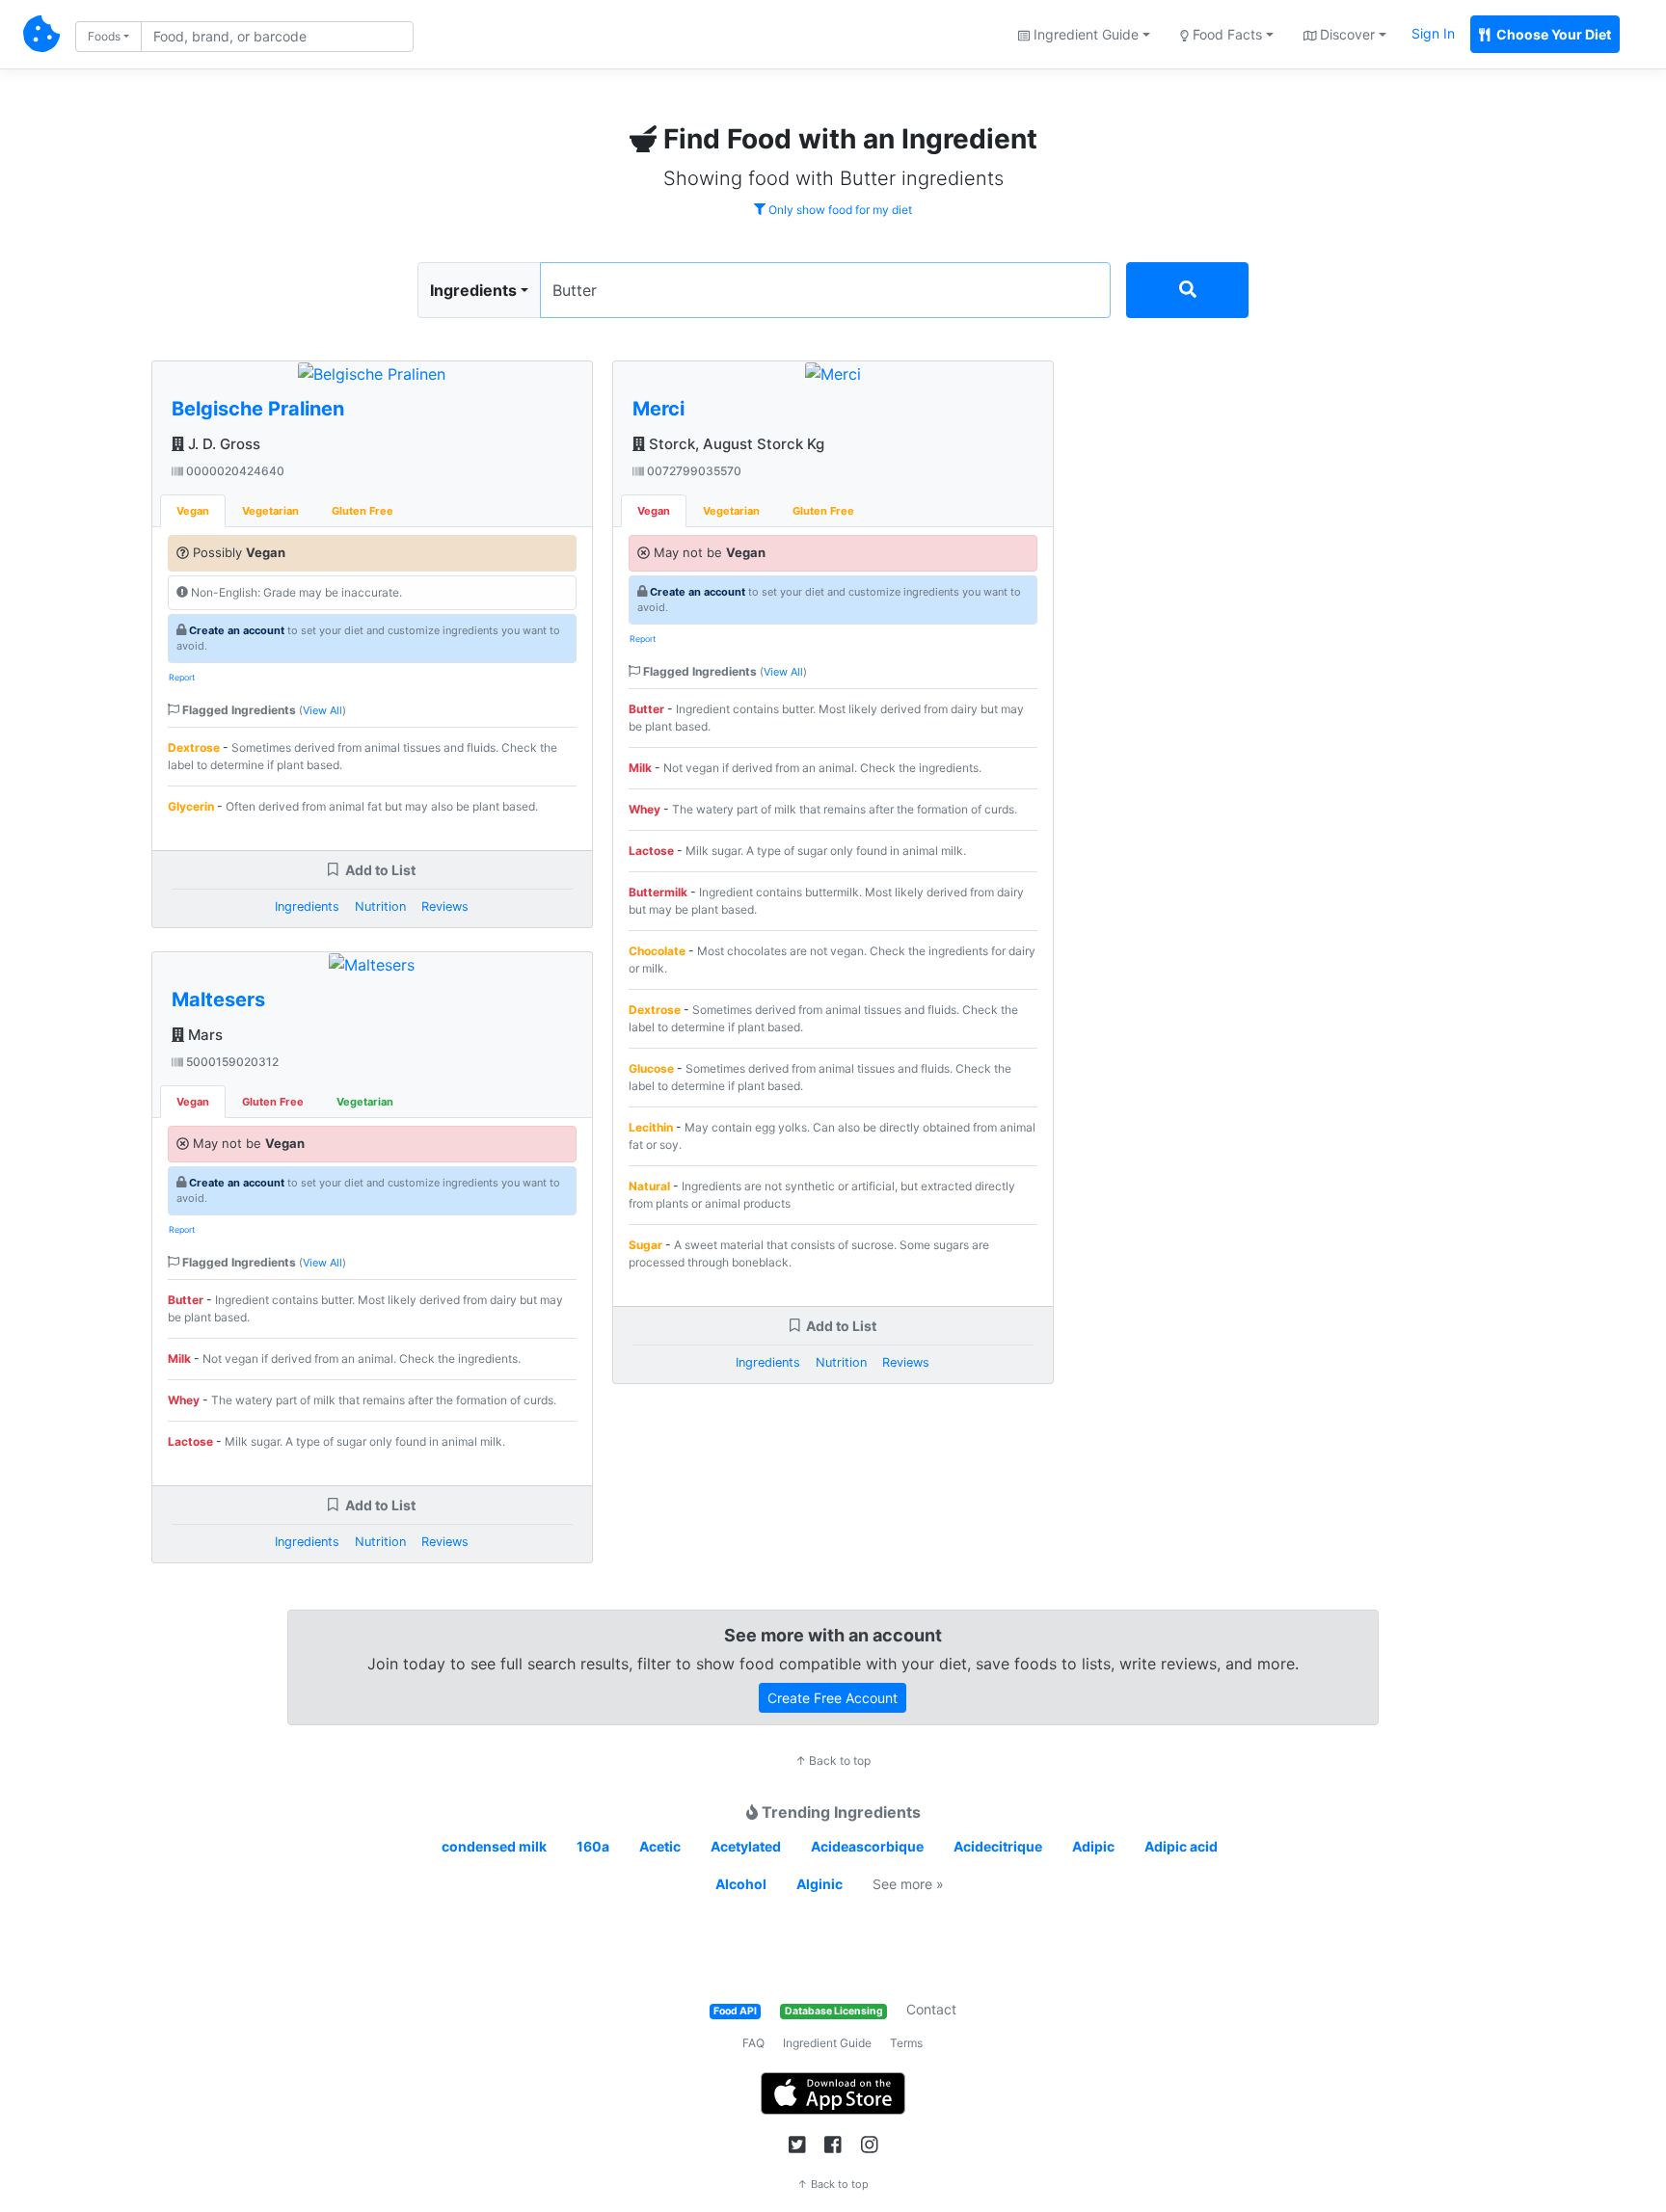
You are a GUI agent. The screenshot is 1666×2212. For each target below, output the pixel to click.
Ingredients (473, 290)
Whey (184, 1400)
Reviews (445, 906)
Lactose (190, 1441)
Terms (906, 2043)
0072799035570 (693, 471)
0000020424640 (234, 471)
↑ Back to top (833, 1760)
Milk (179, 1359)
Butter (186, 1300)
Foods (104, 36)
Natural (649, 1186)
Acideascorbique (867, 1846)
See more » (908, 1884)
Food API (735, 2011)
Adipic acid (1181, 1846)
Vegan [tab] (193, 511)
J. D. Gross (222, 444)
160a (593, 1846)
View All (322, 710)
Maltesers (218, 999)
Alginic (820, 1884)
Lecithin (651, 1127)
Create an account (237, 630)
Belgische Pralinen (258, 409)
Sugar (645, 1245)
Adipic (1093, 1846)
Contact (931, 2009)
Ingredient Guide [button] (1084, 34)
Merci (658, 409)
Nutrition (380, 906)
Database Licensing (834, 2011)
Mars (203, 1035)
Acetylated (746, 1846)
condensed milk (494, 1846)
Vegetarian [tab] (270, 511)
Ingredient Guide (827, 2043)
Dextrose (194, 747)
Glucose (651, 1068)
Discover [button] (1345, 34)
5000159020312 (231, 1062)
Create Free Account (833, 1698)
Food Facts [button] (1225, 34)
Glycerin (191, 806)
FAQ (753, 2043)
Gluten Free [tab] (363, 511)
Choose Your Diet (1552, 34)
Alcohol (741, 1884)
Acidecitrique (998, 1846)
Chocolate (657, 951)
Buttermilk (658, 892)
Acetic (660, 1846)
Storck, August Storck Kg (735, 444)
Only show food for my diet (839, 210)
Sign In (1433, 33)
